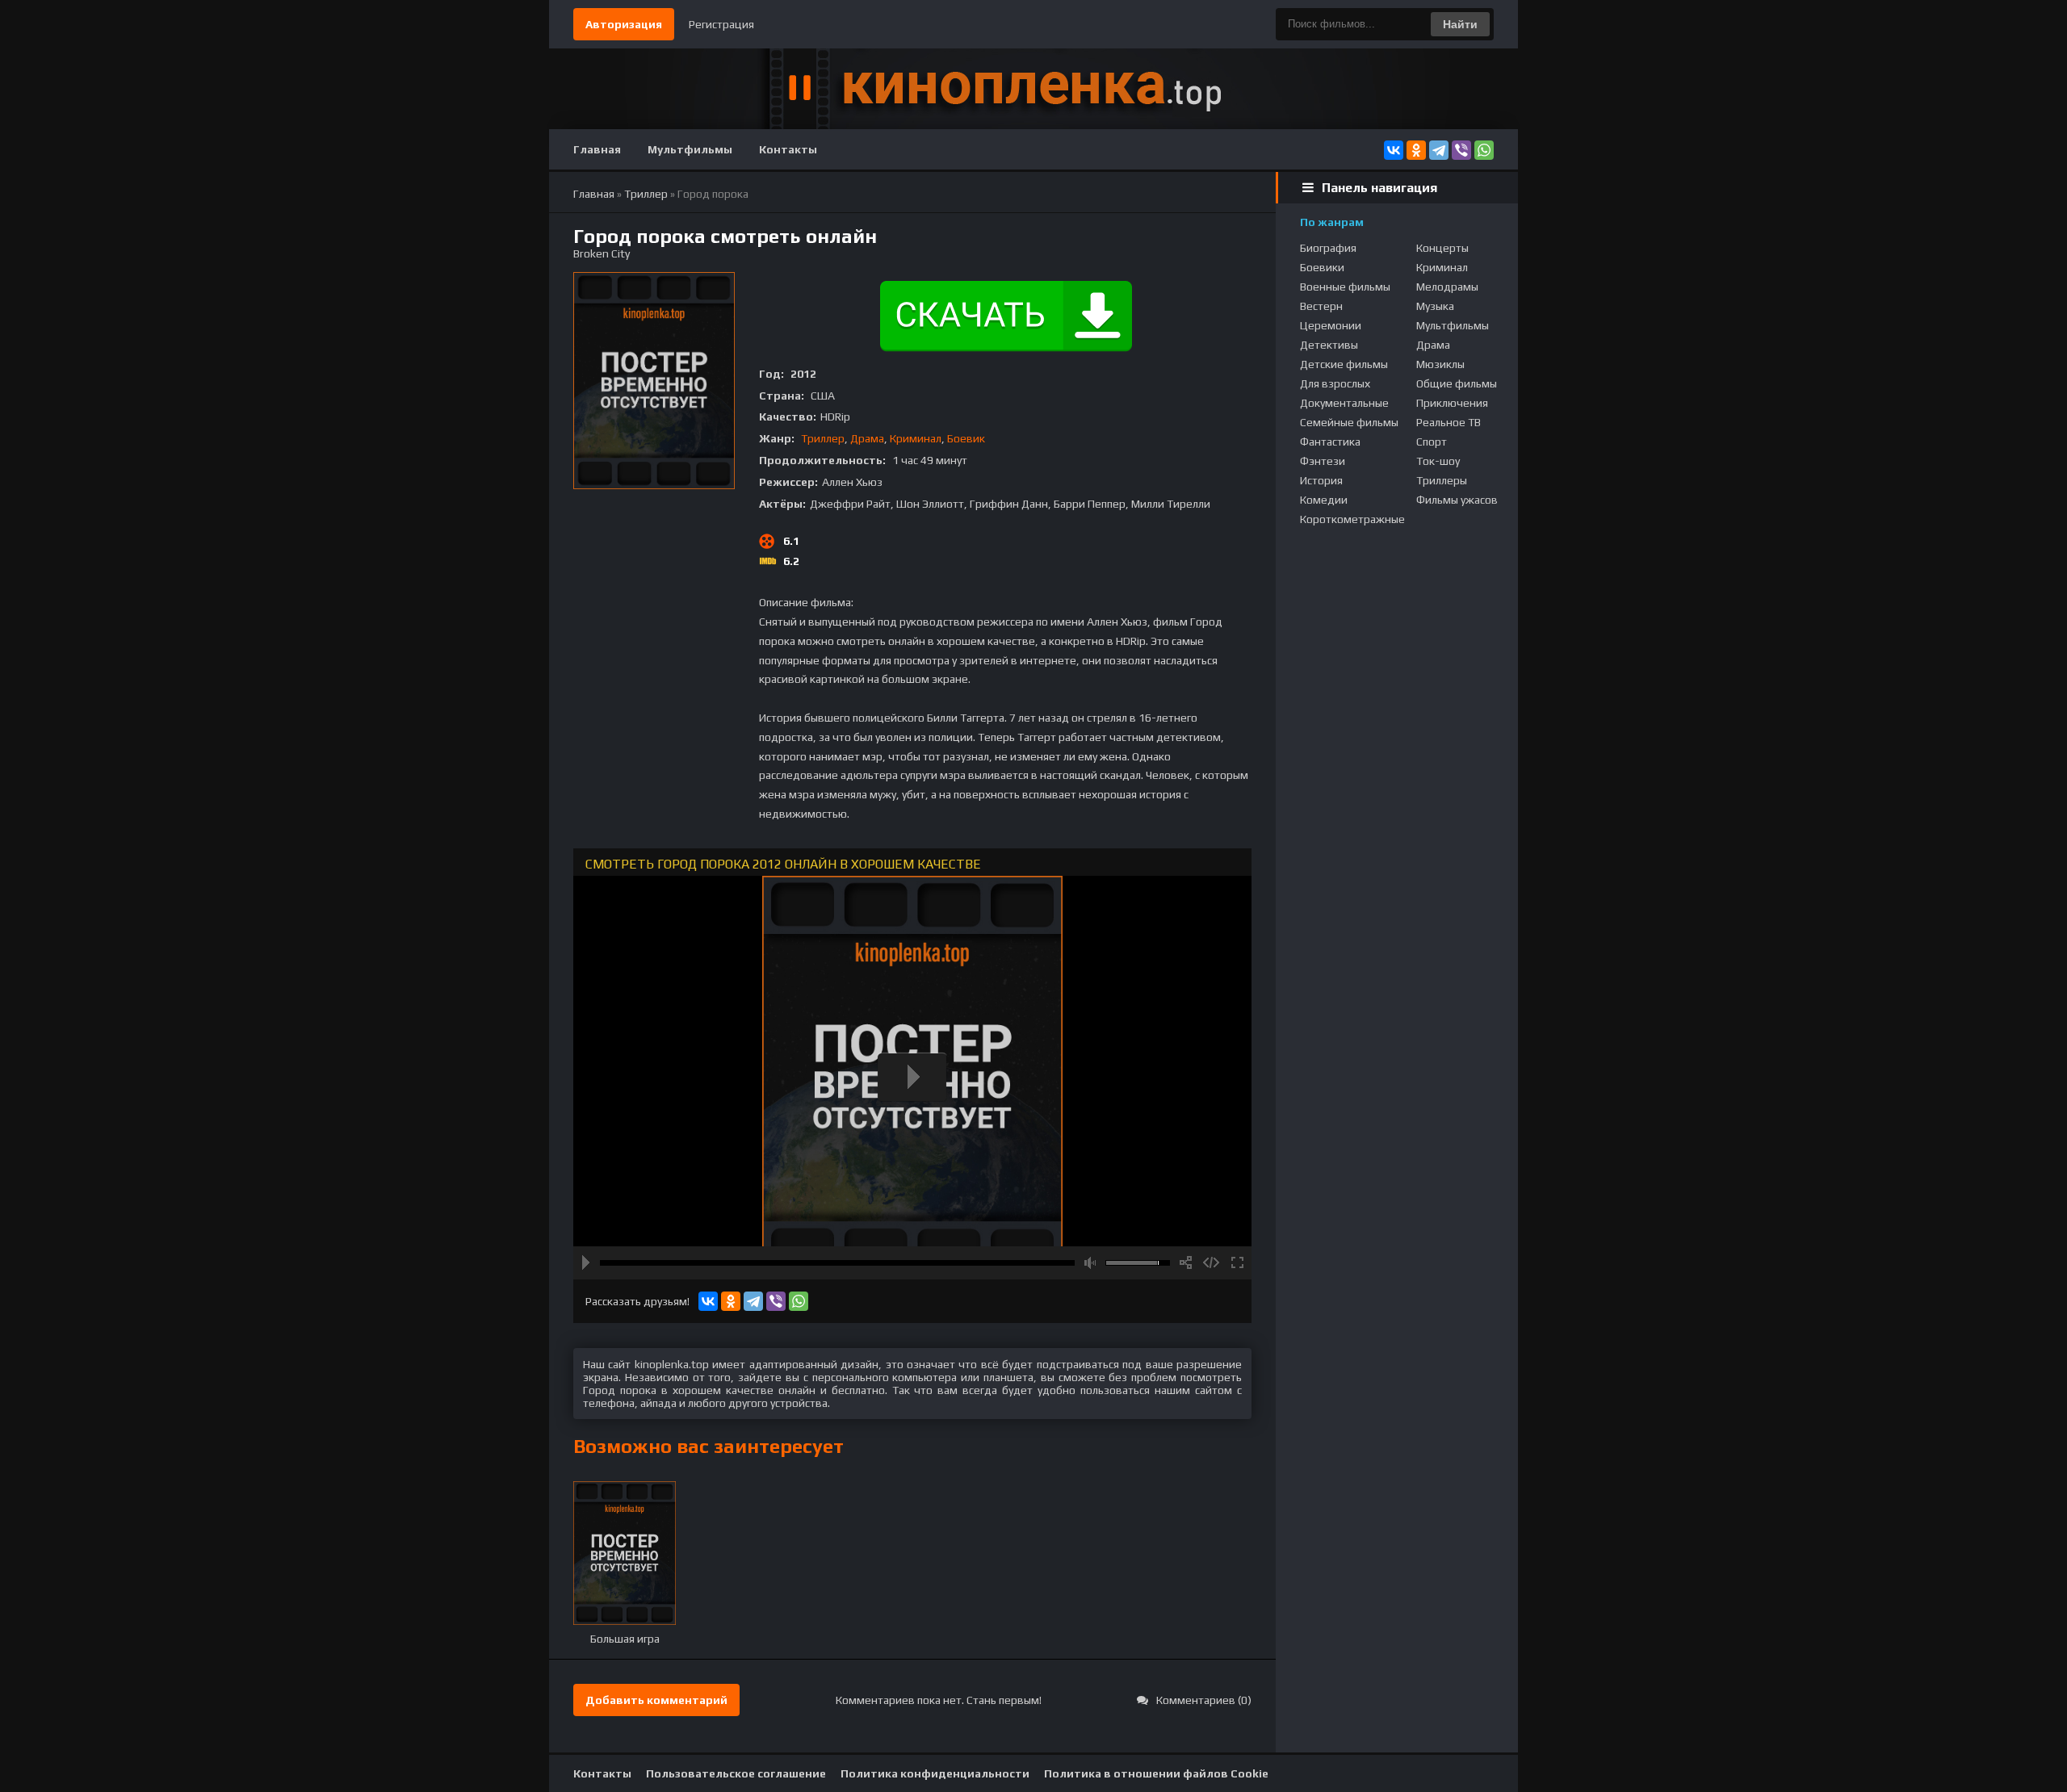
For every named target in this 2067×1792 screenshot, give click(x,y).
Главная (597, 149)
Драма (867, 438)
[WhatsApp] (1484, 150)
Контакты (788, 149)
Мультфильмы (690, 149)
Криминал (916, 438)
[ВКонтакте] (1394, 150)
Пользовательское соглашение (736, 1773)
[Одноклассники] (1416, 150)
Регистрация (721, 24)
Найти (1460, 24)
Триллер (823, 438)
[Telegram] (1439, 150)
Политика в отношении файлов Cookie (1156, 1773)
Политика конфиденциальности (935, 1773)
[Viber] (1461, 150)
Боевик (966, 438)
